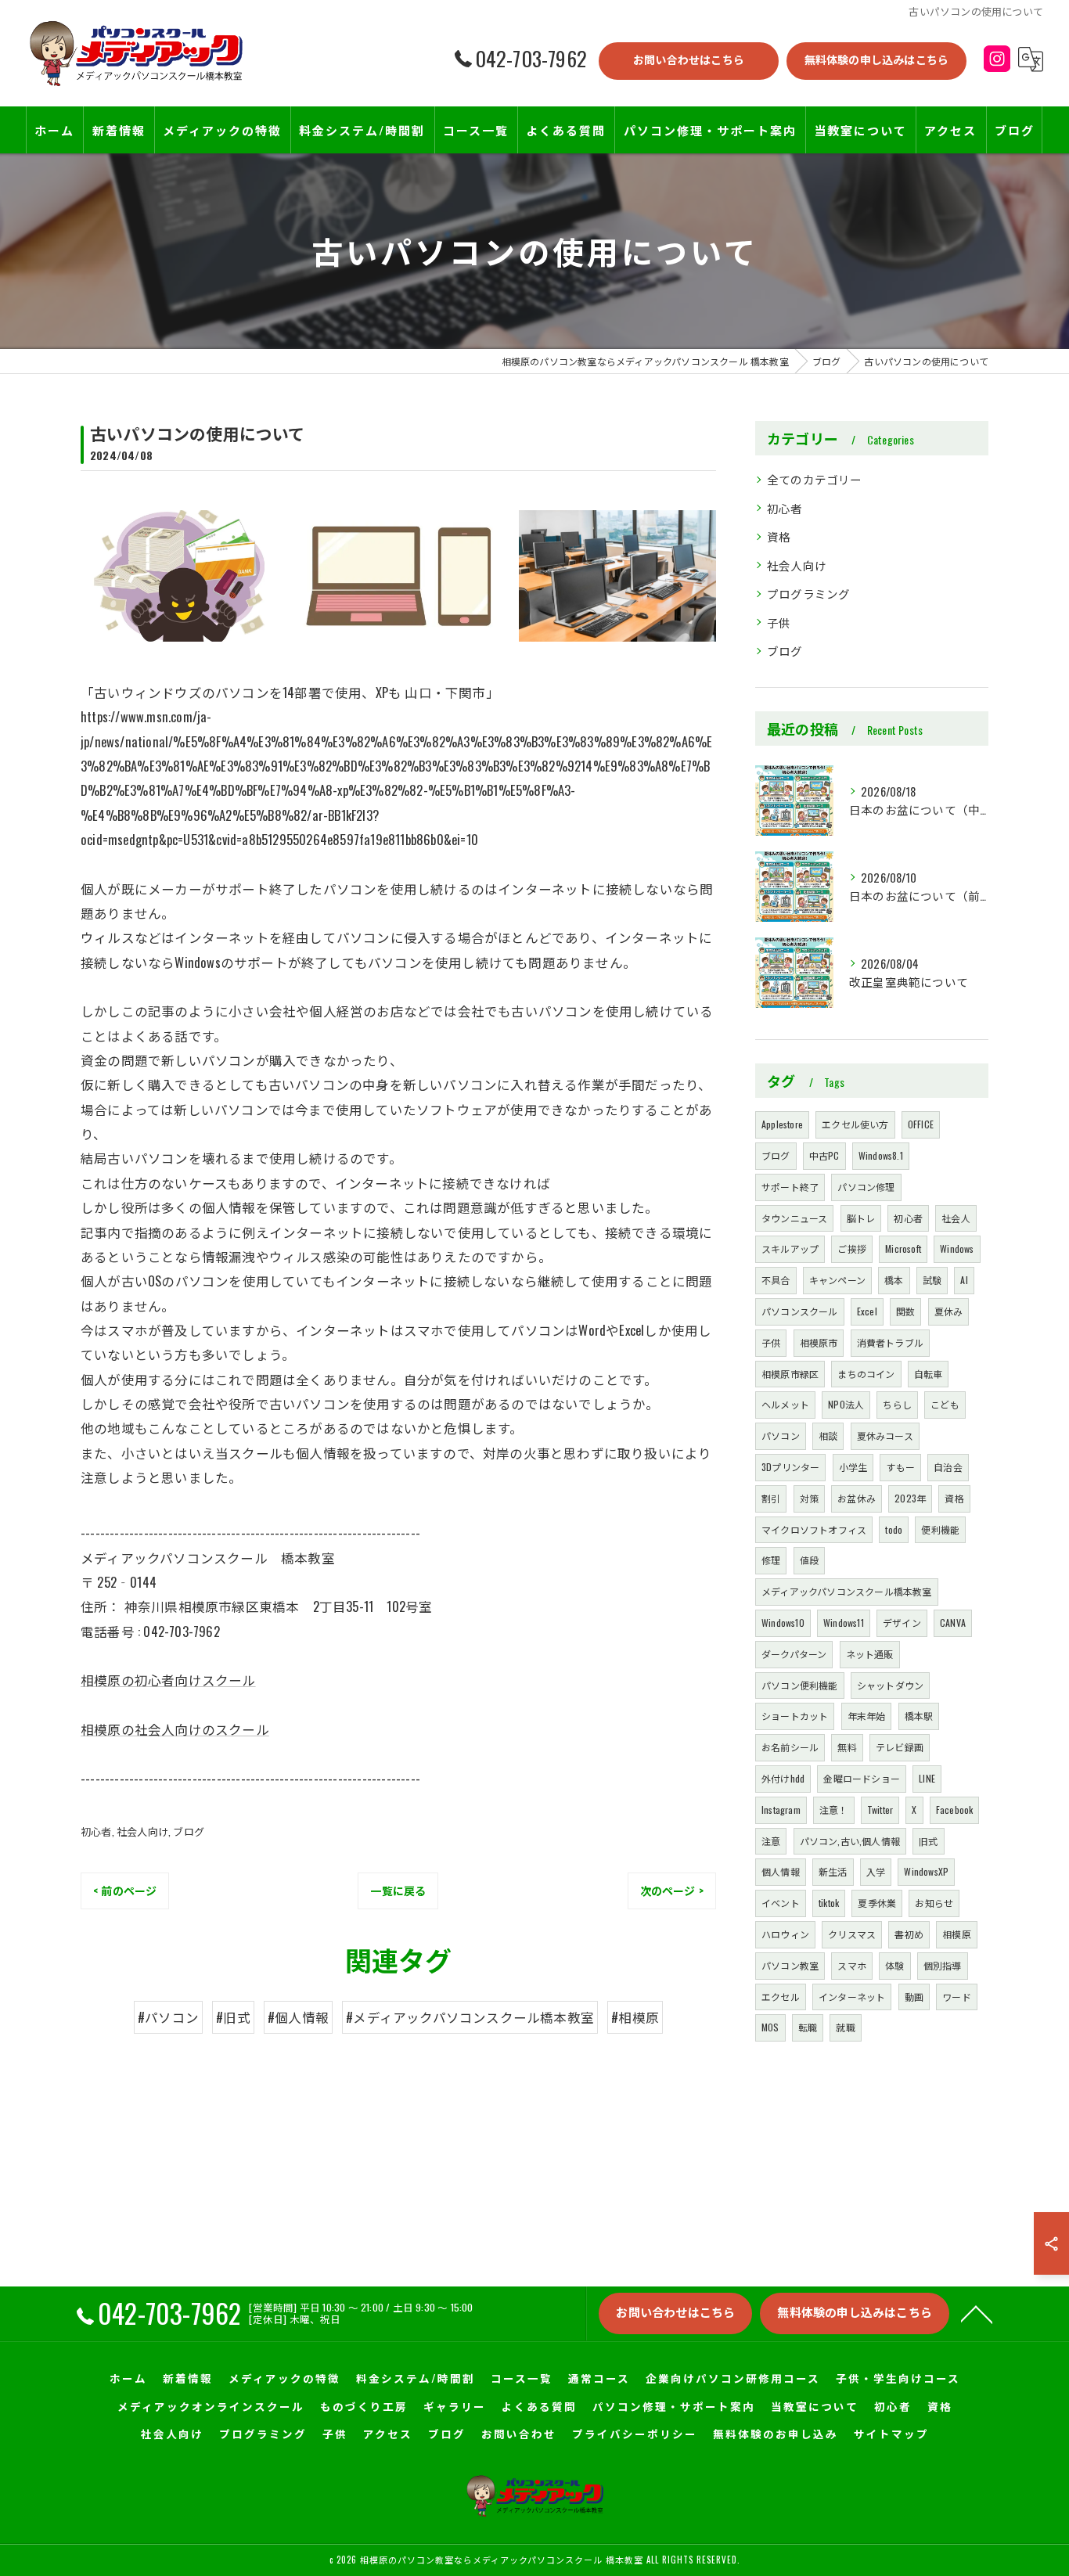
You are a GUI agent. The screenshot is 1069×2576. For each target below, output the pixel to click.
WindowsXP (926, 1871)
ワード (957, 1997)
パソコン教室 (790, 1965)
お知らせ (934, 1903)
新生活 (833, 1871)
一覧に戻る (398, 1890)
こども (945, 1404)
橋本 (894, 1280)
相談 (828, 1436)
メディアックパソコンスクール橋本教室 (847, 1591)
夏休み (949, 1311)
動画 (914, 1997)
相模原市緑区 (790, 1374)
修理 (771, 1560)
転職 (808, 2027)
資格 (779, 536)
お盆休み (857, 1498)
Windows (957, 1248)
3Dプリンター (790, 1467)
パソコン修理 (866, 1187)
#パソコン (168, 2017)
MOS (770, 2027)
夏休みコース (885, 1436)
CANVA (953, 1623)
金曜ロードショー (862, 1778)
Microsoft (903, 1248)
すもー (900, 1467)
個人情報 (781, 1871)
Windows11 (844, 1623)
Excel (867, 1311)
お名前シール (790, 1747)
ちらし (897, 1404)
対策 (809, 1498)
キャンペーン (837, 1280)
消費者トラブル (890, 1342)
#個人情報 (298, 2017)
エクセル (781, 1997)
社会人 (956, 1218)
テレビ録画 (900, 1747)
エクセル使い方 (855, 1124)
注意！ (834, 1810)
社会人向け (142, 1831)
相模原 (957, 1934)
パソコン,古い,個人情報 (850, 1841)
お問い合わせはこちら (689, 59)
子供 (779, 622)
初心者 (96, 1831)
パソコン (781, 1436)
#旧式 (233, 2017)
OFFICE (921, 1124)
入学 (876, 1871)
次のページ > (672, 1890)
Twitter (880, 1810)
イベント (781, 1903)
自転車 (929, 1374)
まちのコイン (866, 1374)
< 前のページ (125, 1890)
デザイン (902, 1623)
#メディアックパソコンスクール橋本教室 (470, 2017)
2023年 (910, 1498)
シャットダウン (890, 1685)
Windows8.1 (881, 1155)
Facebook (955, 1810)
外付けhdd (783, 1778)
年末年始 (867, 1716)
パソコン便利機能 (800, 1685)
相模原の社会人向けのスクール (175, 1729)
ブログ (189, 1831)
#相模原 (635, 2017)
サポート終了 (790, 1187)
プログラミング (808, 594)
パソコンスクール (800, 1311)
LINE (927, 1778)
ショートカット (795, 1716)
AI (964, 1280)
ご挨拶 (852, 1248)
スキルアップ (790, 1248)
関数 (905, 1311)
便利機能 (940, 1529)
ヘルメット (785, 1404)
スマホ (852, 1965)
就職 (845, 2027)
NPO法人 (846, 1404)
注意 (771, 1841)
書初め (909, 1934)
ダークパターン (794, 1654)
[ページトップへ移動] (977, 2313)
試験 (932, 1280)
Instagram (781, 1810)
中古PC (824, 1155)
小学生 (853, 1467)
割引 (771, 1498)
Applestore (782, 1124)
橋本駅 (919, 1716)
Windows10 (783, 1623)
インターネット (852, 1997)
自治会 (948, 1467)
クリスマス (852, 1934)
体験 (894, 1965)
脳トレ (861, 1218)
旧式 (928, 1841)
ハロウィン (785, 1934)
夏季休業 (877, 1903)
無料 (847, 1747)
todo (894, 1529)
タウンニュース (794, 1218)
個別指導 (943, 1965)
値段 (809, 1560)
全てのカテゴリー (815, 479)
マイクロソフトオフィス (814, 1529)
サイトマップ (891, 2434)
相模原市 (819, 1342)
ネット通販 (870, 1654)
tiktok (829, 1903)
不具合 (776, 1280)
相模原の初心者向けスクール (168, 1680)
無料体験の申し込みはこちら (877, 59)
